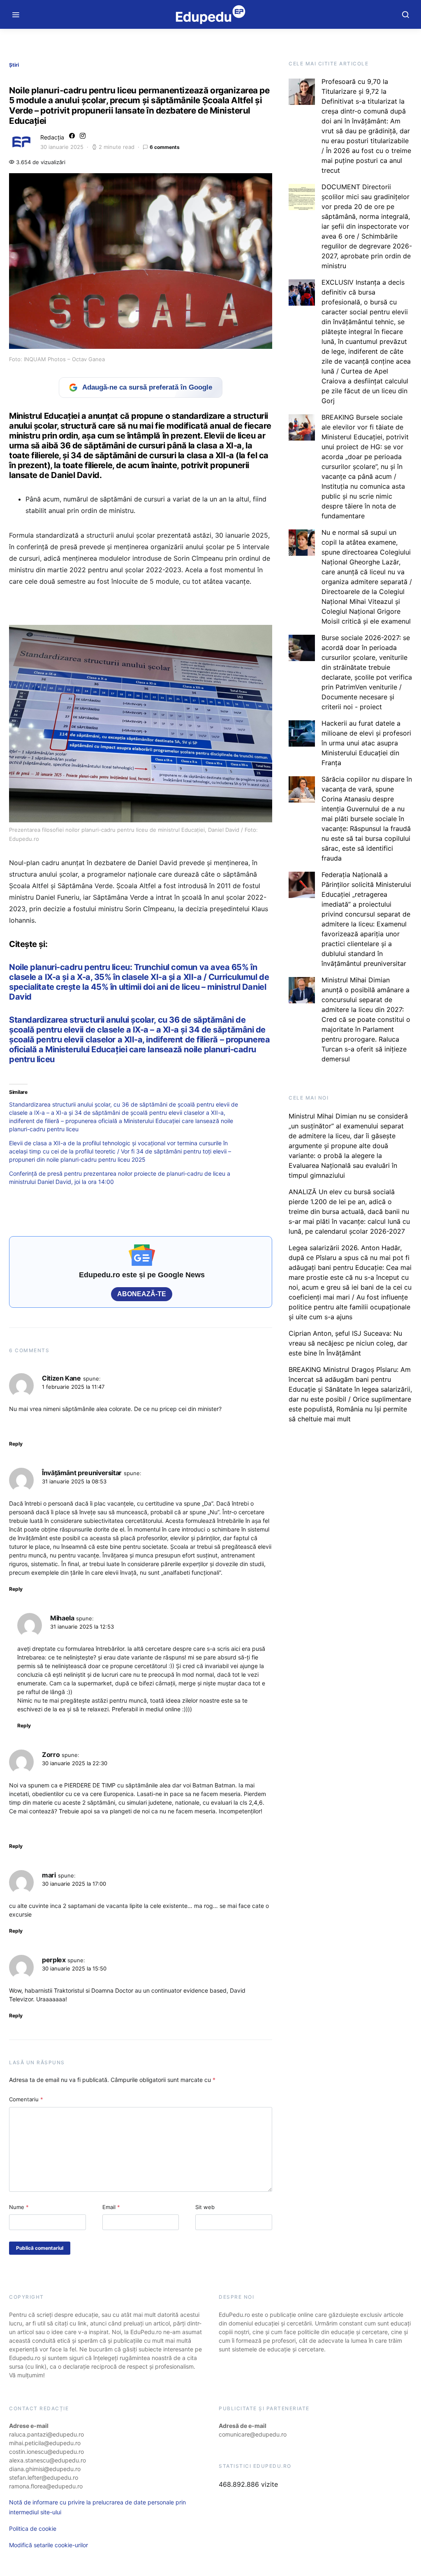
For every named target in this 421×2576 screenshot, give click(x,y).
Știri (14, 65)
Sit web (205, 2207)
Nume (19, 2207)
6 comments (165, 147)
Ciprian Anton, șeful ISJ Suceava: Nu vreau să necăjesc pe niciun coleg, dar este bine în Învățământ (348, 1343)
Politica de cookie (33, 2528)
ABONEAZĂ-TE (142, 1294)
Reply (16, 1444)
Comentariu (26, 2099)
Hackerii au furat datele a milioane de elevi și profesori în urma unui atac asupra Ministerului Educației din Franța (366, 743)
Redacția (52, 137)
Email (111, 2207)
